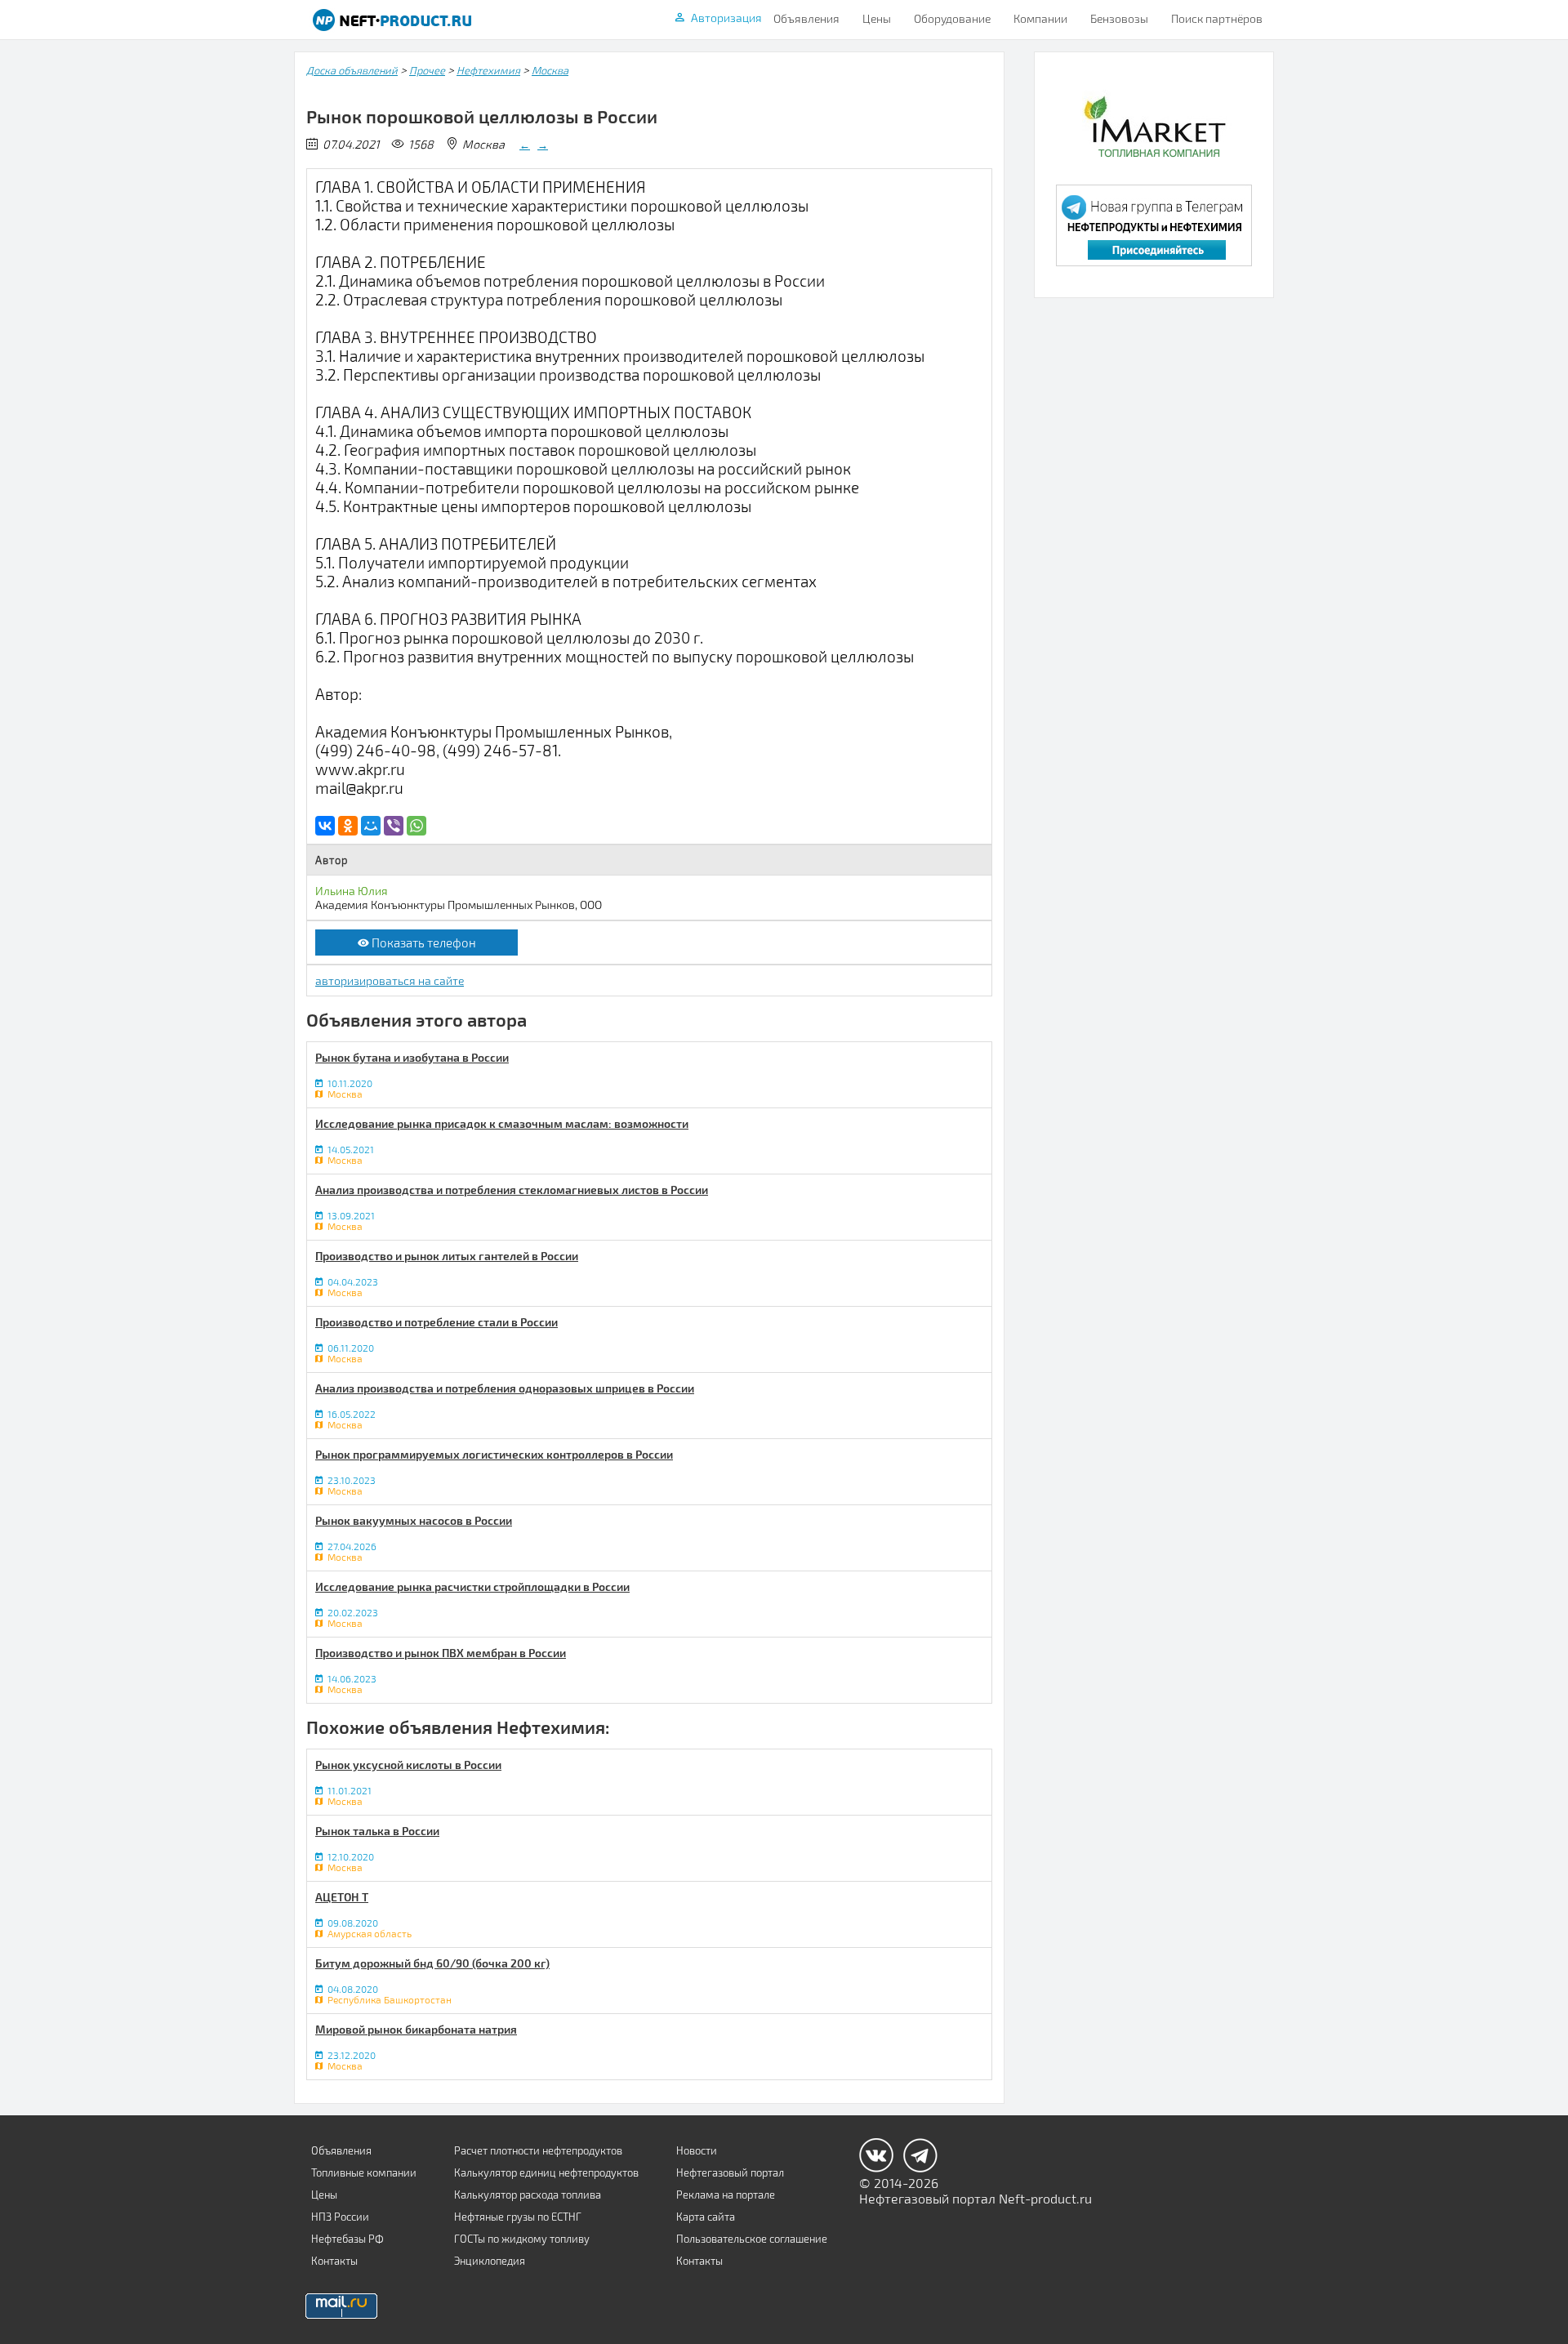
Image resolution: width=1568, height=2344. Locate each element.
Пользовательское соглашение (752, 2239)
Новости (697, 2150)
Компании (1040, 18)
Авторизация (726, 18)
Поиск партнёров (1217, 18)
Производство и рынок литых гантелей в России (447, 1256)
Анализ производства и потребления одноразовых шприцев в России (505, 1388)
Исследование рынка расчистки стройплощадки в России (472, 1586)
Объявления (806, 18)
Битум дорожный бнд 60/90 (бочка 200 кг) (432, 1963)
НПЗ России (340, 2217)
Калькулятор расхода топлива (528, 2195)
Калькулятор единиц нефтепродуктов (546, 2172)
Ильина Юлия (352, 891)
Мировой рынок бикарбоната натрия (416, 2029)
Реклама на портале (726, 2195)
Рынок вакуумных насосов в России (414, 1520)
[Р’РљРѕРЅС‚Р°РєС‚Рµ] (325, 826)
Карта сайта (706, 2217)
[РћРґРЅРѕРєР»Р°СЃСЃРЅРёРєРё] (348, 826)
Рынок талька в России (377, 1831)
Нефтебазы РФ (347, 2239)
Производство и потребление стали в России (437, 1322)
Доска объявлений (352, 70)
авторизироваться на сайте (390, 980)
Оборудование (952, 18)
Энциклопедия (490, 2261)
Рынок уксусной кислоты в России (408, 1765)
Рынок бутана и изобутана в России (412, 1057)
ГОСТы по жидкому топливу (522, 2239)
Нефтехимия (488, 70)
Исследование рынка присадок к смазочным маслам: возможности (502, 1123)
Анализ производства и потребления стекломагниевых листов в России (512, 1190)
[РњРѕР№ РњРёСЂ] (371, 826)
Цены (877, 18)
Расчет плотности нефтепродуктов (538, 2150)
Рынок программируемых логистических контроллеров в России (494, 1454)
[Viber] (394, 826)
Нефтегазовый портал (730, 2172)
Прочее (427, 70)
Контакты (334, 2261)
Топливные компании (364, 2172)
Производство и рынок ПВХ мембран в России (441, 1653)
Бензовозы (1119, 18)
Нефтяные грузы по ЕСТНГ (518, 2217)
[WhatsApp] (416, 826)
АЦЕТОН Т (342, 1897)
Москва (550, 70)
